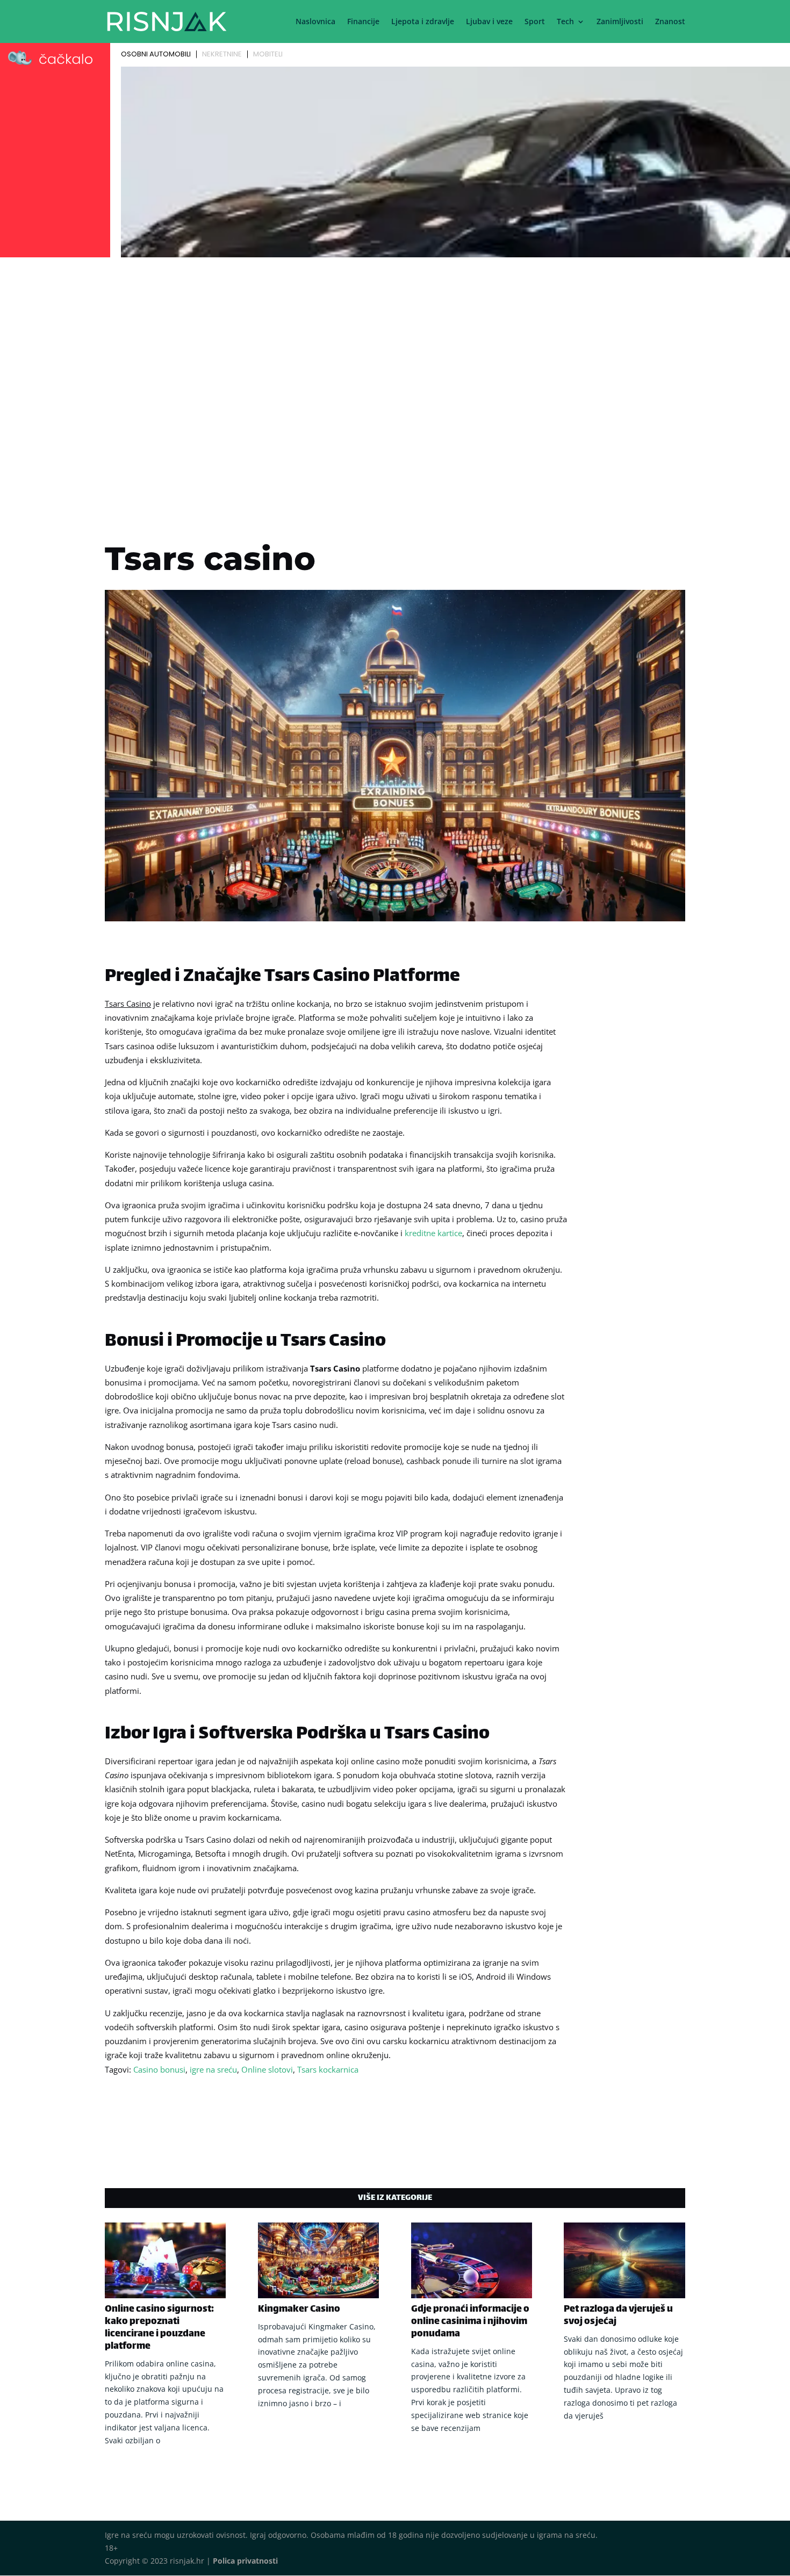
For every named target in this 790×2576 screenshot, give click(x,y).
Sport (535, 22)
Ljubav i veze (489, 22)
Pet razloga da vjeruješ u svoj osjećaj (618, 2316)
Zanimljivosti (620, 22)
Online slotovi (267, 2069)
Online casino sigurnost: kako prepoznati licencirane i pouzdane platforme (159, 2328)
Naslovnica (315, 22)
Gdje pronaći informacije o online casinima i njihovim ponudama (470, 2322)
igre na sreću (213, 2069)
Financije (363, 22)
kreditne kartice (433, 1233)
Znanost (670, 22)
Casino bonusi (159, 2069)
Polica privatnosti (245, 2561)
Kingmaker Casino (299, 2310)
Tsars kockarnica (328, 2069)
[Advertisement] (395, 342)
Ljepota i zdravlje (423, 22)
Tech (565, 22)
